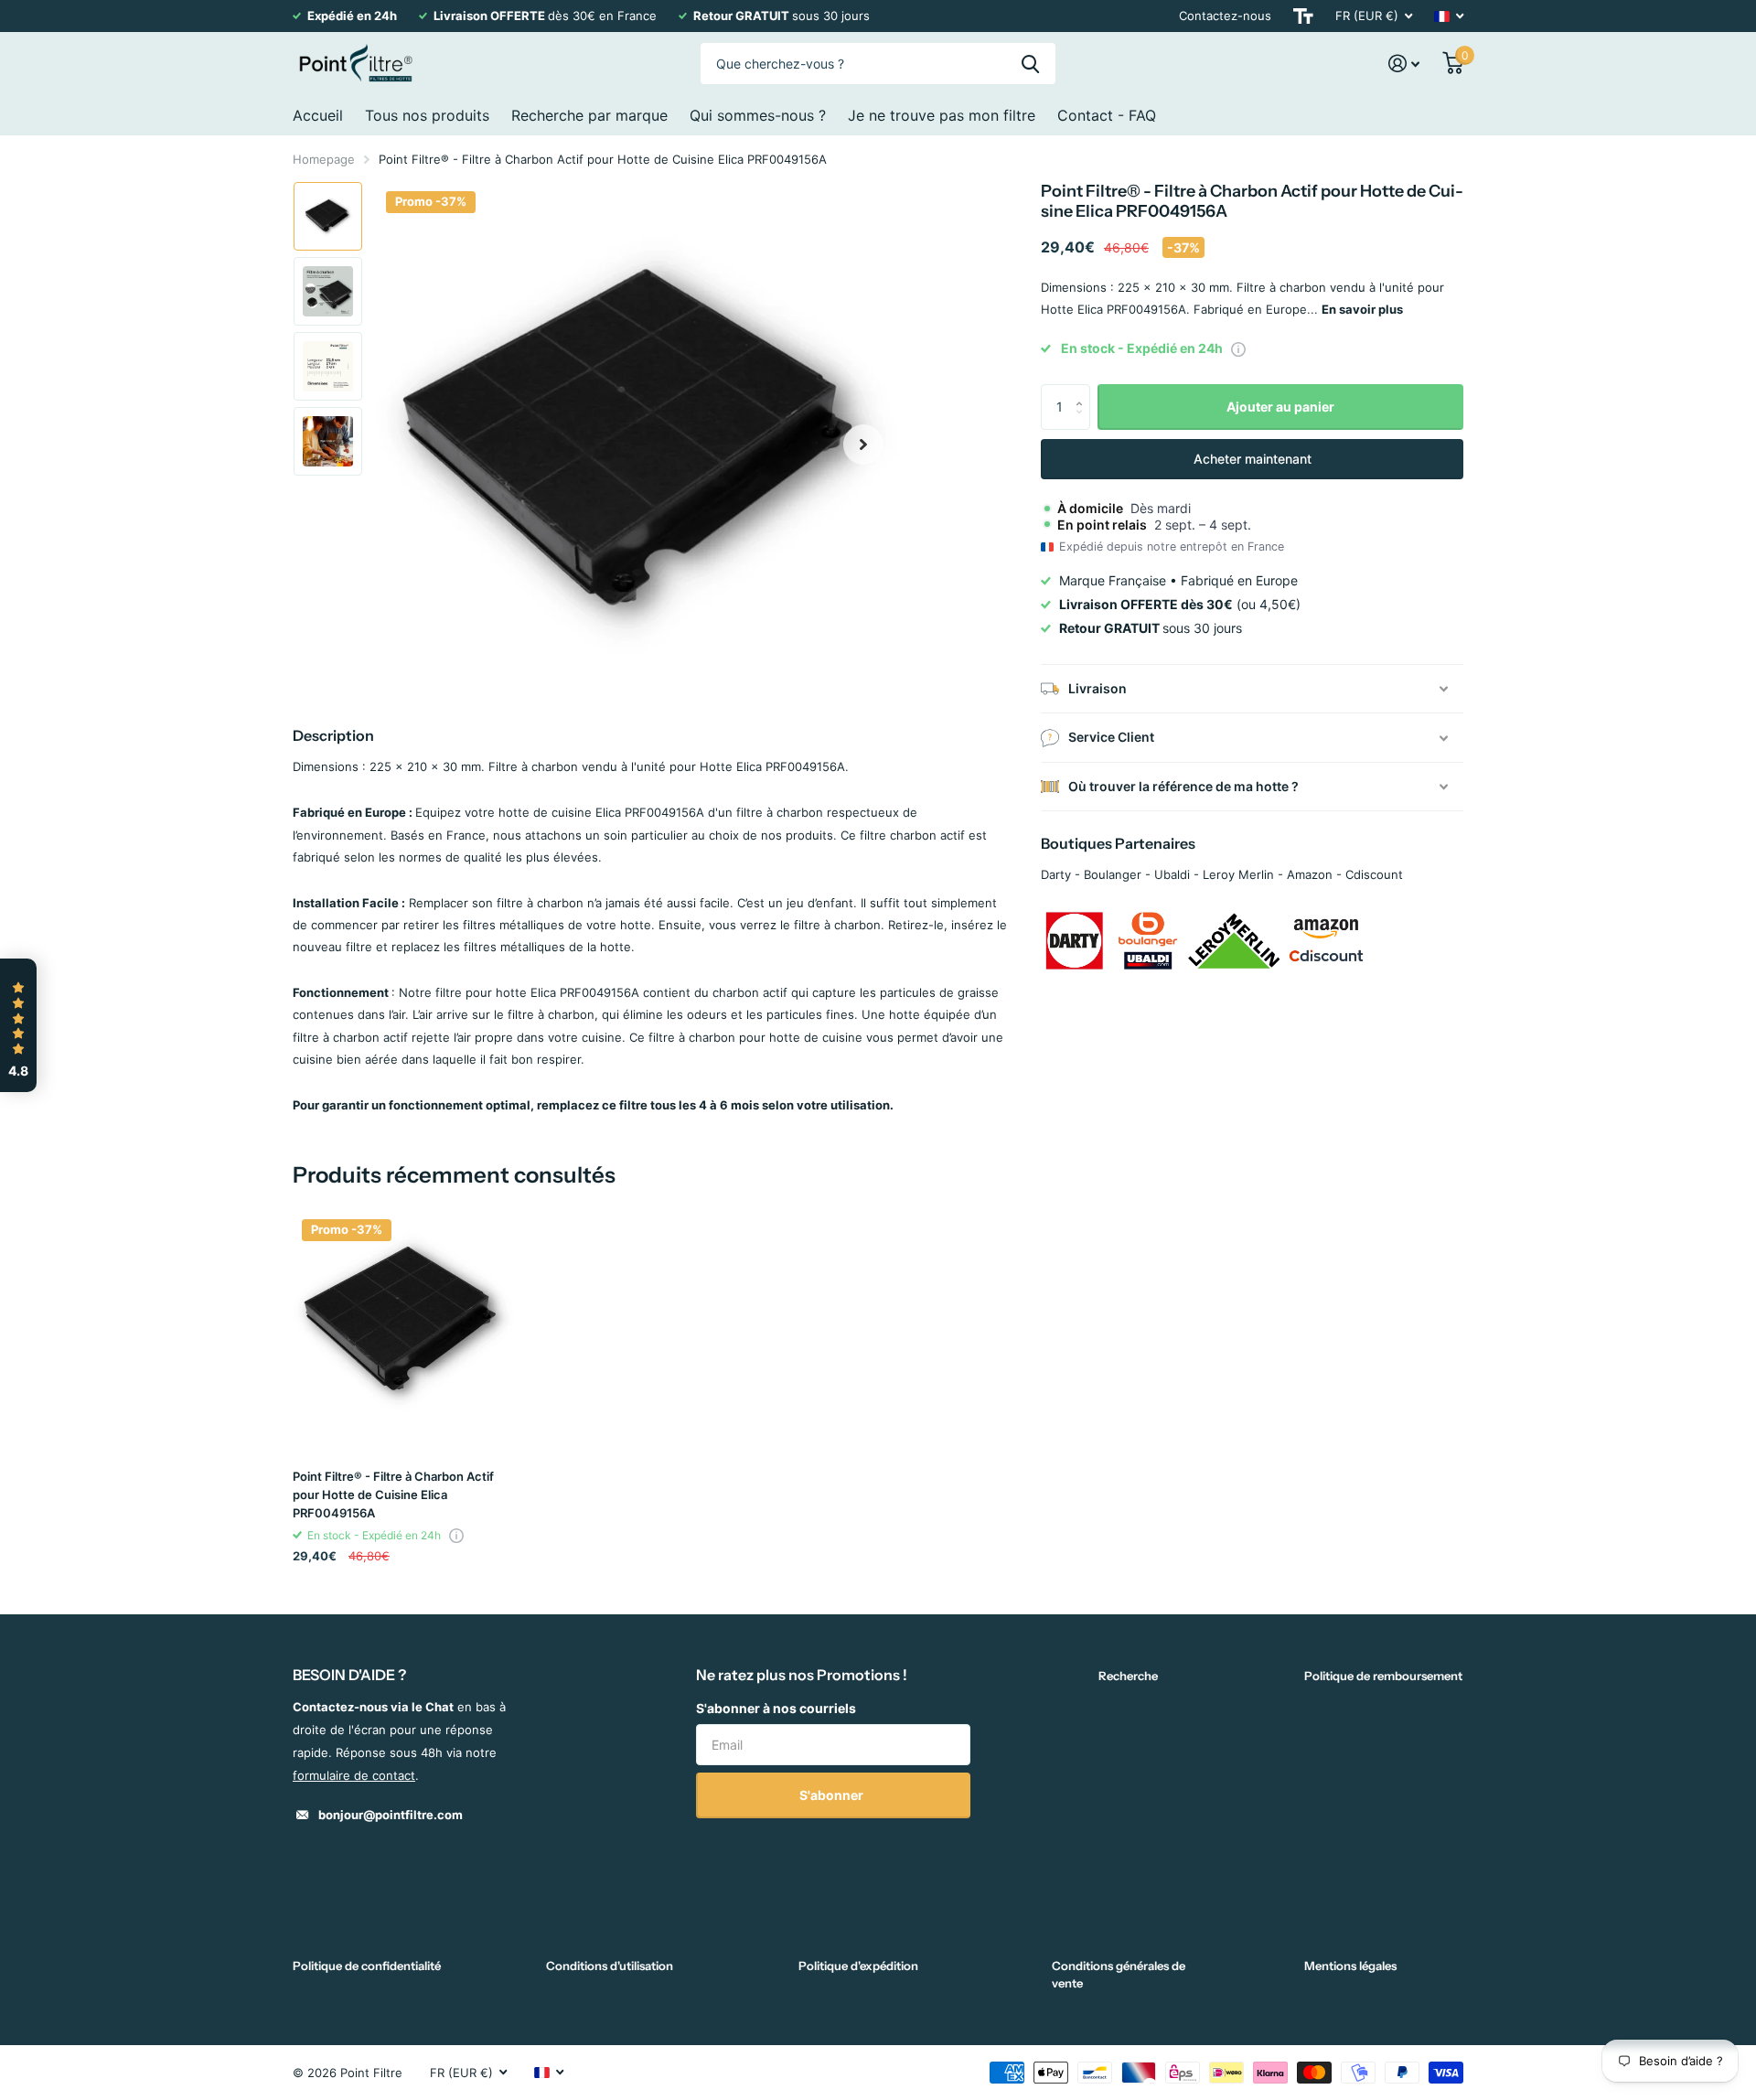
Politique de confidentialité (367, 1966)
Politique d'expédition (858, 1966)
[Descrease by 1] (1083, 423)
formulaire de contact (354, 1775)
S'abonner (833, 1795)
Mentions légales (1350, 1966)
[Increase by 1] (1083, 391)
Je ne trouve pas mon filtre (942, 115)
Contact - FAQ (1107, 115)
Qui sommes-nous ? (758, 115)
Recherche (1128, 1676)
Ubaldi (1172, 874)
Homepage (324, 159)
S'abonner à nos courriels (776, 1708)
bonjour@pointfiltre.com (391, 1815)
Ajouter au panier (1280, 407)
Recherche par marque (589, 115)
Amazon (1310, 874)
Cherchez (1030, 64)
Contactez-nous (1225, 16)
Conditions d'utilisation (610, 1966)
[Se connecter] (1404, 64)
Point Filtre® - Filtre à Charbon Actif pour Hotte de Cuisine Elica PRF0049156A (393, 1495)
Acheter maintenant (1253, 459)
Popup (1238, 348)
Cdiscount (1374, 874)
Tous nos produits (427, 115)
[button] (863, 444)
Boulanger (1113, 874)
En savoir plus (1362, 309)
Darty (1056, 874)
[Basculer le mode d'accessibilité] (1303, 16)
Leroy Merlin (1238, 874)
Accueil (318, 115)
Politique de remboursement (1383, 1676)
